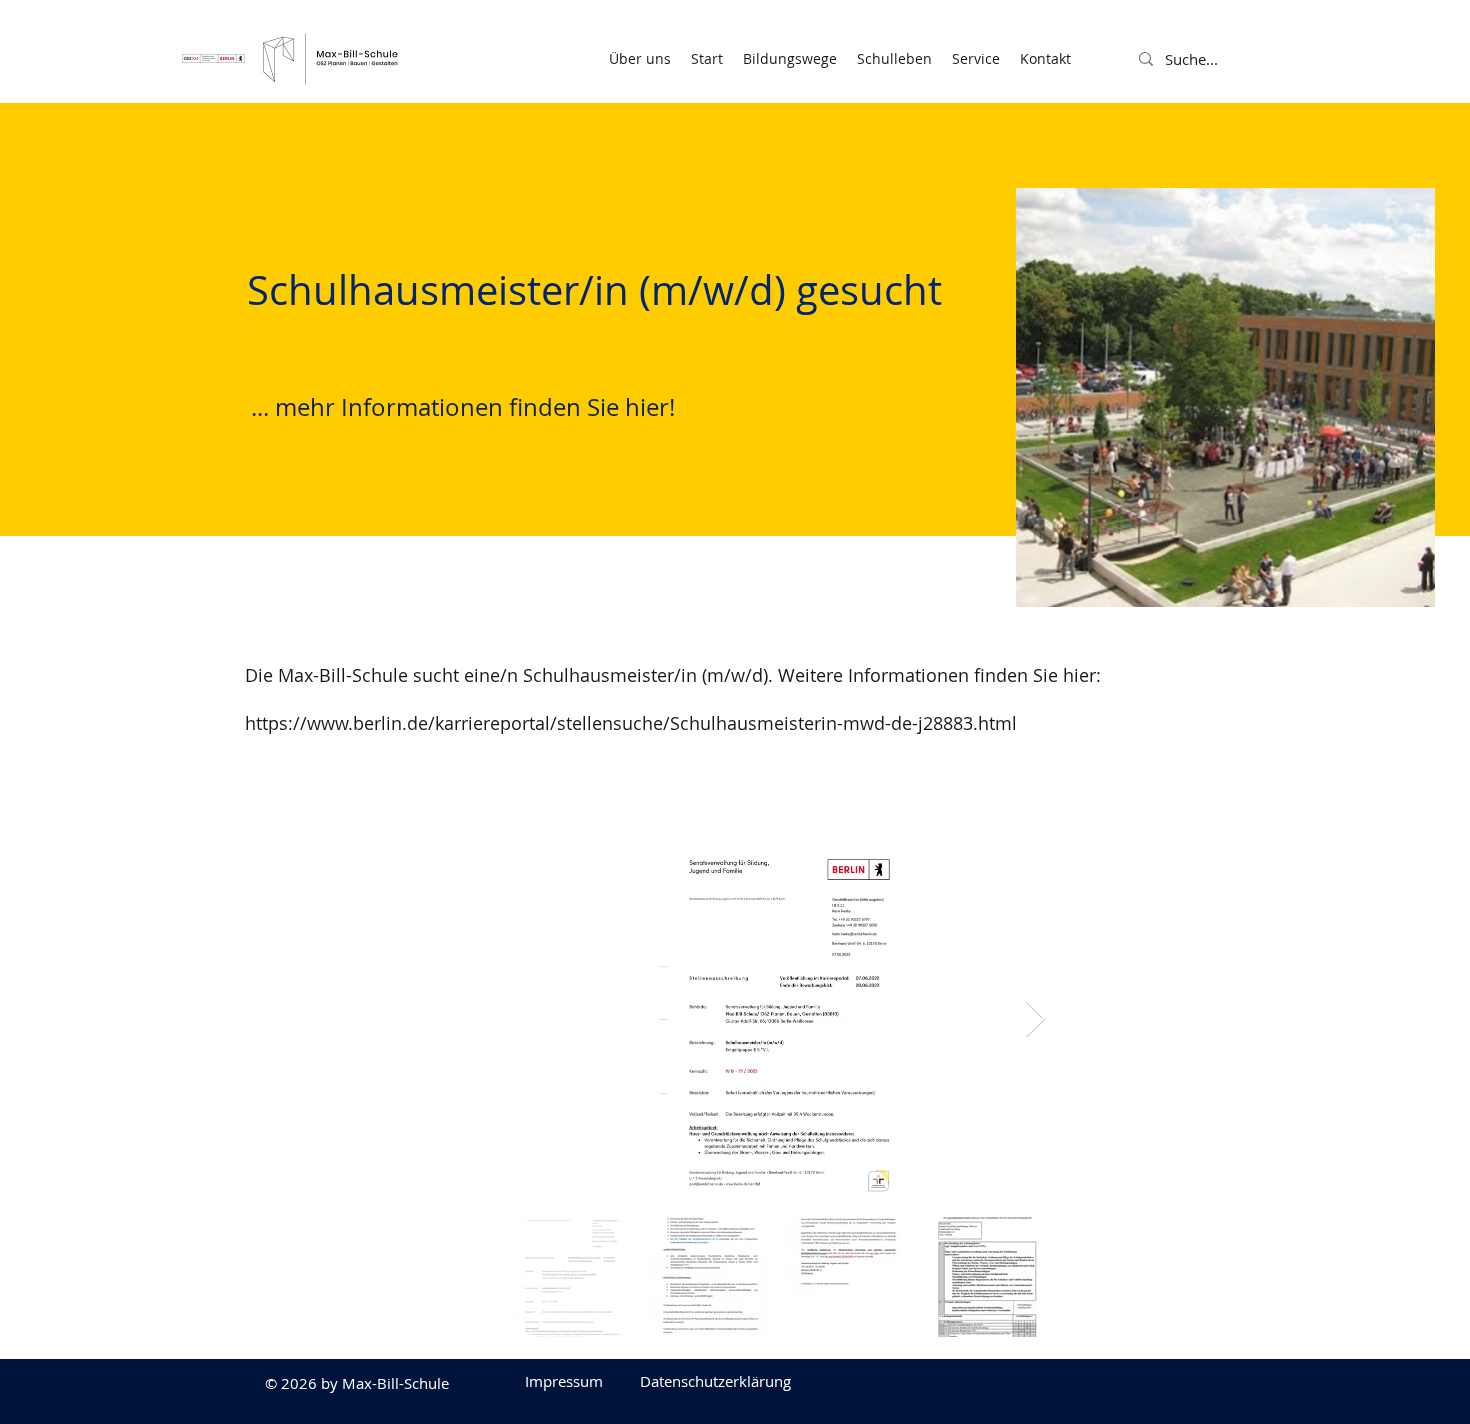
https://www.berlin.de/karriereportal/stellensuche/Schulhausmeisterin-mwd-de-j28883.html (631, 723)
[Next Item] (1035, 1019)
